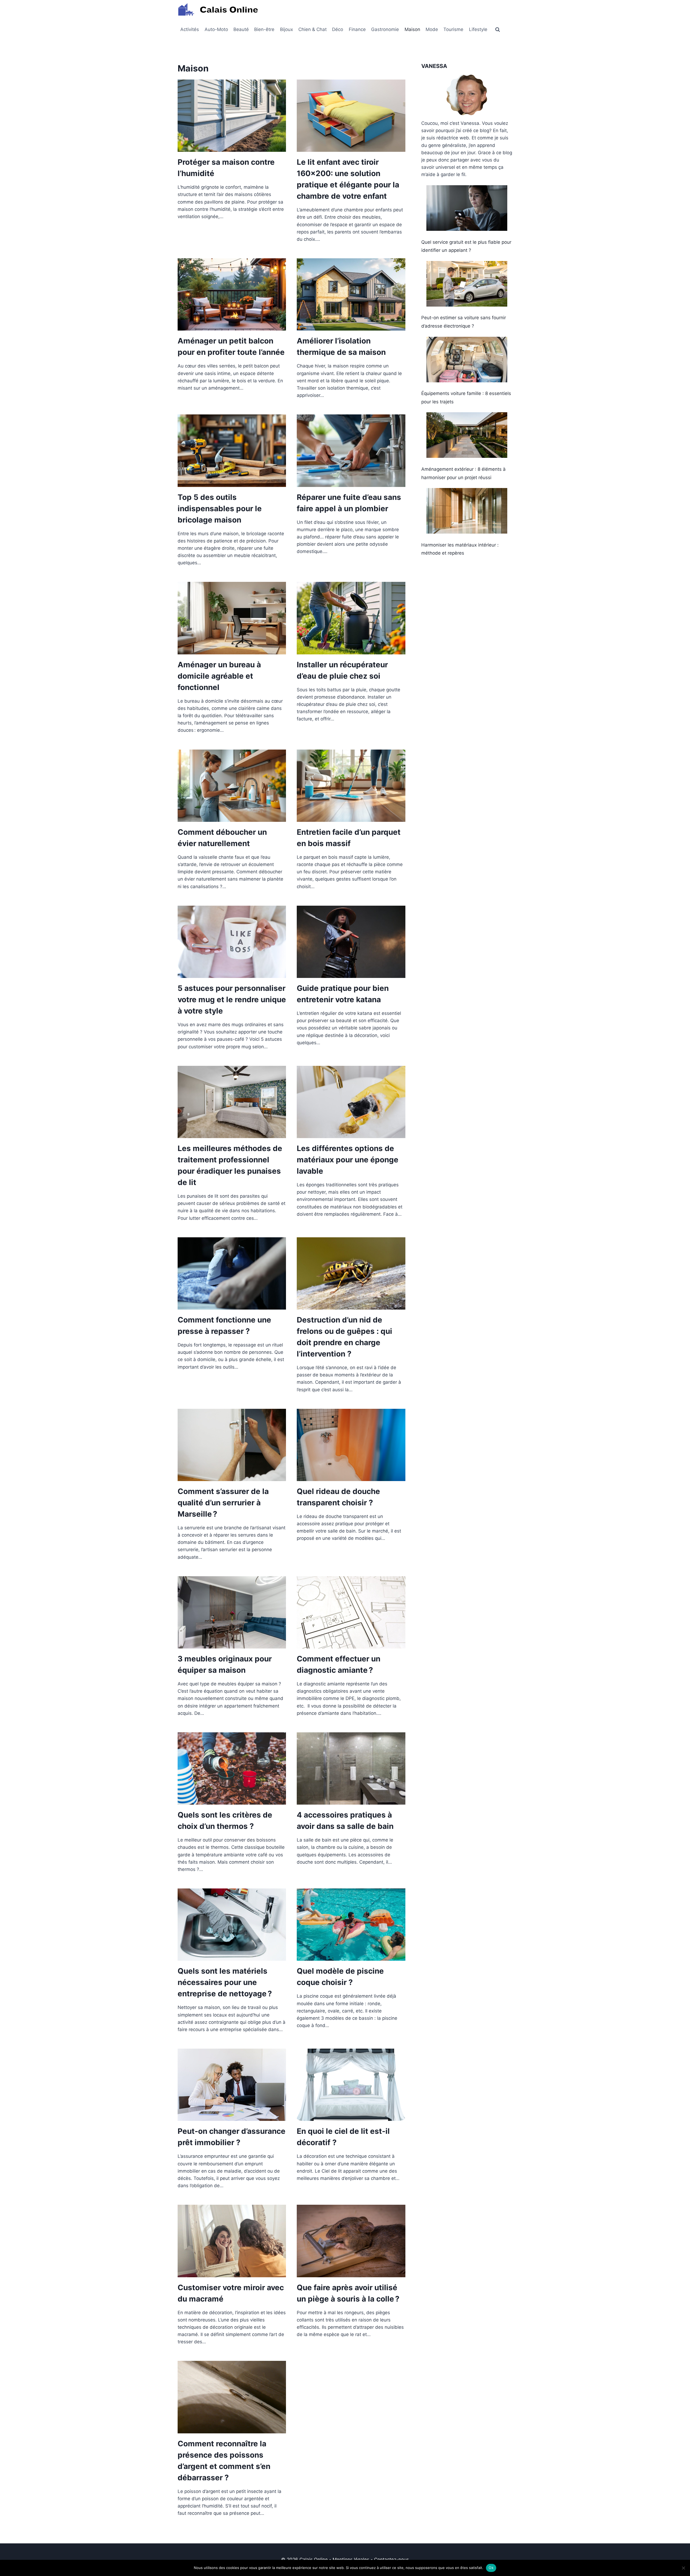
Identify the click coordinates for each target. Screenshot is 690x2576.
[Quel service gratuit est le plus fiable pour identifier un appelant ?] (467, 208)
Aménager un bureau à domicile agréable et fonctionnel (219, 676)
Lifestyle (478, 29)
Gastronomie (385, 29)
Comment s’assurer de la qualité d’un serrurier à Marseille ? (223, 1503)
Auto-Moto (216, 29)
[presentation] (232, 116)
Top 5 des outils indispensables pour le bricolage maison (220, 509)
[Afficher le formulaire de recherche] (498, 30)
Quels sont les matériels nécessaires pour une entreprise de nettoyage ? (225, 1982)
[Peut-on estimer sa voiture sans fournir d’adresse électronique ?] (467, 284)
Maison (412, 29)
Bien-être (264, 29)
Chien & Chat (313, 29)
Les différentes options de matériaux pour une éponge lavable (348, 1160)
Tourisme (453, 29)
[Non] (683, 2568)
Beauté (241, 29)
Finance (357, 29)
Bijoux (287, 29)
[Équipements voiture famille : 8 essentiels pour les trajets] (467, 360)
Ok (491, 2568)
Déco (338, 29)
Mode (432, 29)
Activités (190, 29)
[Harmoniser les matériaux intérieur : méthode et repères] (467, 511)
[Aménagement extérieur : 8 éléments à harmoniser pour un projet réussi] (467, 435)
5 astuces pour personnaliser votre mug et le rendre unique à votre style (232, 1000)
